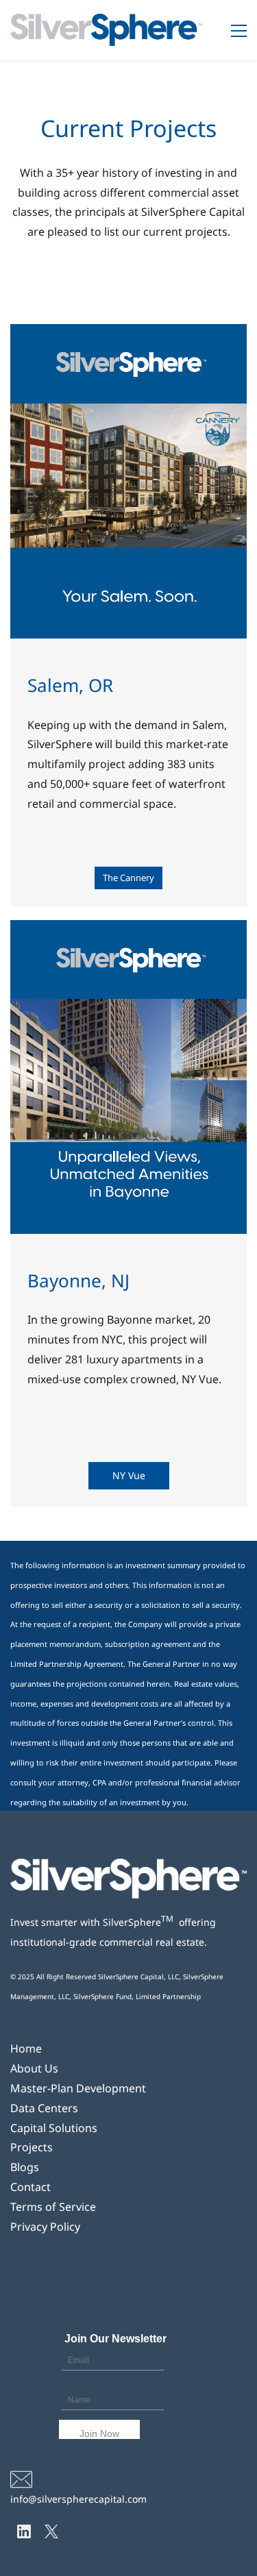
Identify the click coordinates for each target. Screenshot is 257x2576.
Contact (30, 2187)
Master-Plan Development (78, 2088)
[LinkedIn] (24, 2531)
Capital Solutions (54, 2128)
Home (26, 2048)
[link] (128, 1868)
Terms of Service (53, 2207)
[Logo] (107, 30)
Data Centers (44, 2108)
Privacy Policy (45, 2227)
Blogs (25, 2167)
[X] (51, 2531)
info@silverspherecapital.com (80, 2499)
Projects (32, 2147)
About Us (34, 2068)
